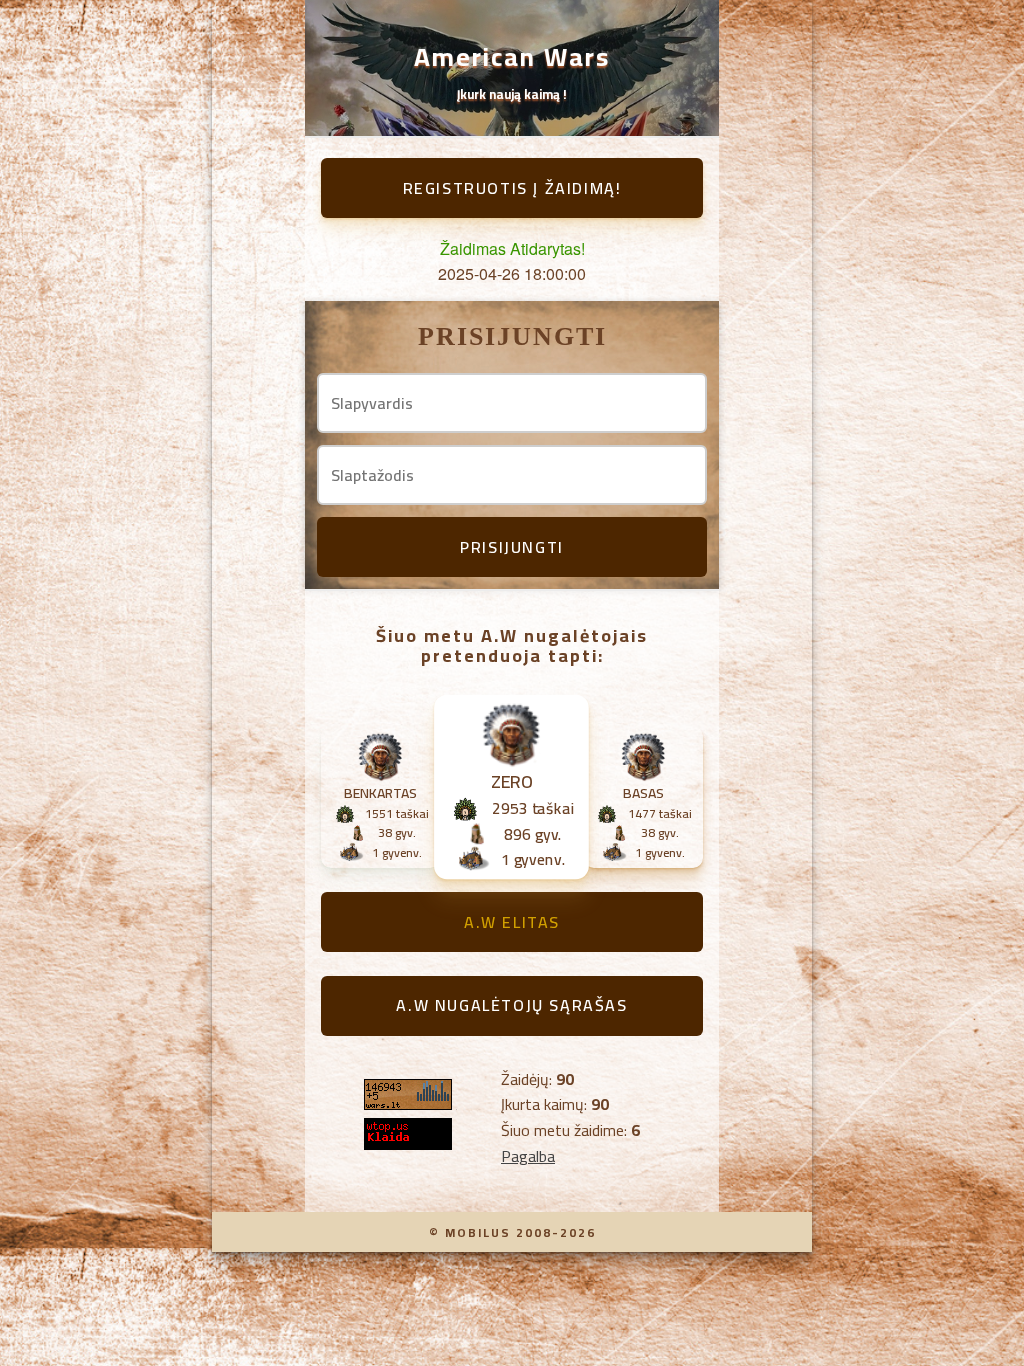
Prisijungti (512, 547)
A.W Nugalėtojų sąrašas (511, 1005)
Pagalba (528, 1156)
